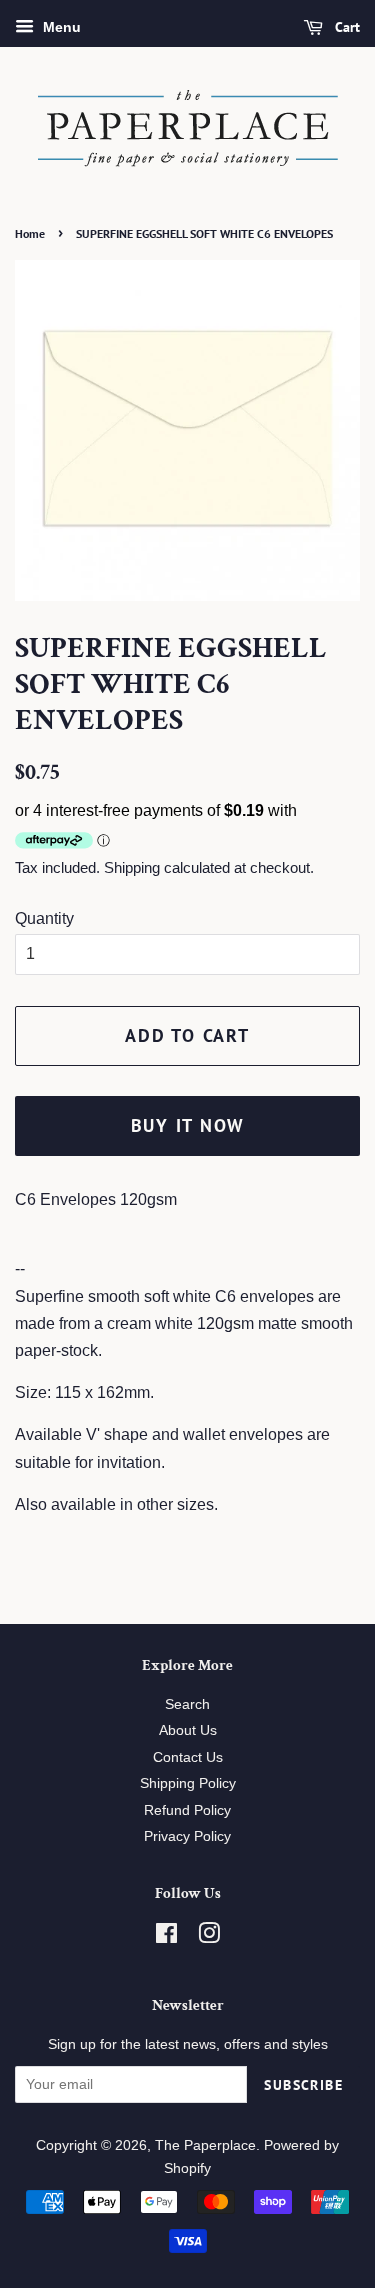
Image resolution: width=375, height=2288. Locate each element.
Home (30, 233)
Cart (345, 27)
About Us (188, 1730)
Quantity (44, 918)
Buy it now (188, 1125)
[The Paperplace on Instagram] (209, 1937)
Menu (60, 27)
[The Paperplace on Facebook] (166, 1937)
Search (187, 1704)
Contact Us (188, 1757)
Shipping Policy (188, 1783)
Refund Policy (187, 1810)
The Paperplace (205, 2145)
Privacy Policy (187, 1836)
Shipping (132, 867)
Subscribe (303, 2085)
